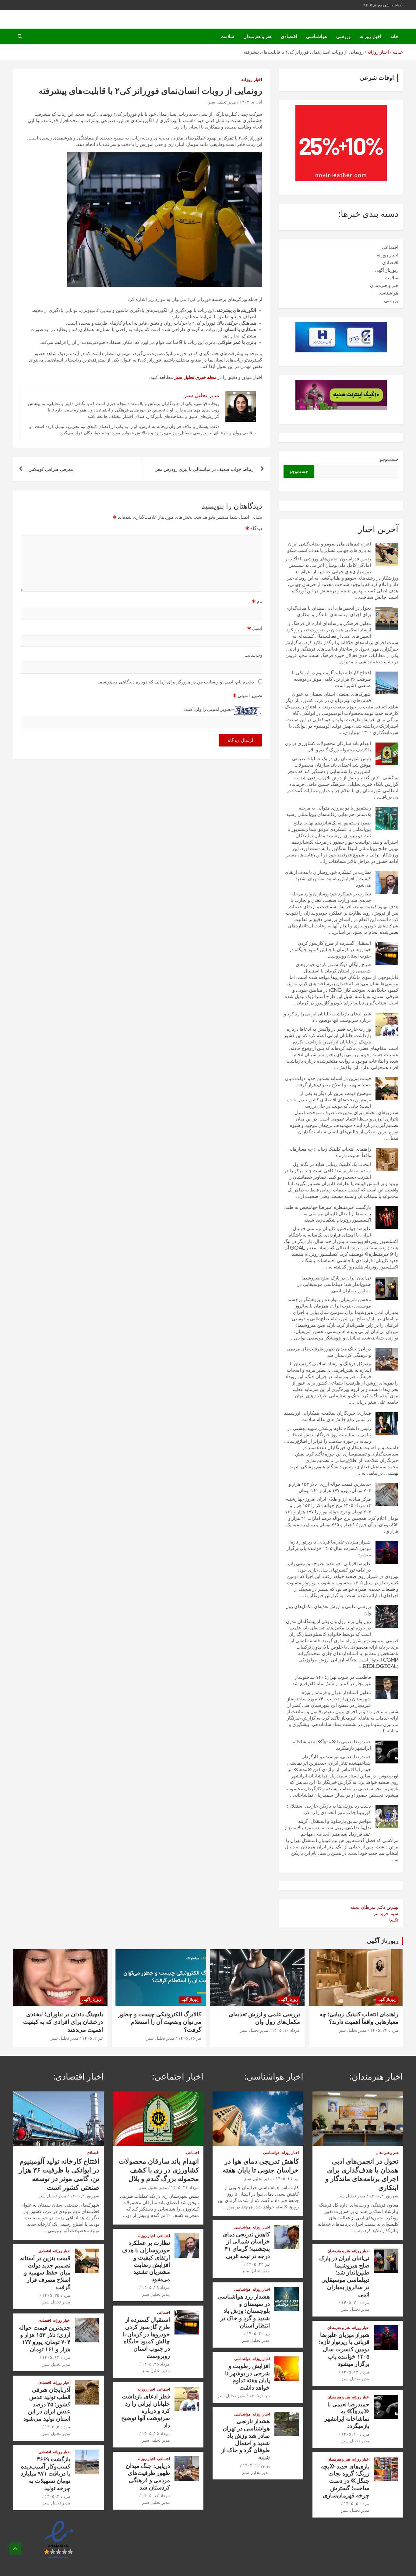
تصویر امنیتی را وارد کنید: (208, 709)
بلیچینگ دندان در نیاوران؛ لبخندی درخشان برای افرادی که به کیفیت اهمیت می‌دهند (63, 2022)
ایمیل (255, 628)
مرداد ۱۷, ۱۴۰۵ (156, 2496)
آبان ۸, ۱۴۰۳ (251, 102)
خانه (394, 36)
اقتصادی (289, 36)
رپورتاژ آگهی (387, 270)
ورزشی (343, 36)
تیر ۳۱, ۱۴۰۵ (287, 2179)
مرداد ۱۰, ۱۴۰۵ (286, 2030)
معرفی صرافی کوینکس (51, 469)
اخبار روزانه (370, 36)
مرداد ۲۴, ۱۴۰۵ (384, 2030)
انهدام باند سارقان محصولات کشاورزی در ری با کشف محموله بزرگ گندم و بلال (159, 2170)
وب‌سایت (253, 655)
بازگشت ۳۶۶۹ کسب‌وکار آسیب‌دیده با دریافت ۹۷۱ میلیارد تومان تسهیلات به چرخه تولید (46, 2473)
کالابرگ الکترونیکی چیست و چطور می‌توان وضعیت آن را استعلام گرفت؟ (160, 2022)
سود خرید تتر (386, 1913)
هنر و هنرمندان (257, 36)
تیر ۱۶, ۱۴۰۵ (190, 2038)
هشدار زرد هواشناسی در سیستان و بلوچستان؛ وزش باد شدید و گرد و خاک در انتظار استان (244, 2311)
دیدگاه (254, 528)
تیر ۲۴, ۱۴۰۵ (258, 2264)
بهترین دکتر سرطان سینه (374, 1907)
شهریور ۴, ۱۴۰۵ (384, 2196)
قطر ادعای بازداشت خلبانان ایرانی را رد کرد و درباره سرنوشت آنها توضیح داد (146, 2411)
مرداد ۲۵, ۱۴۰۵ (156, 2364)
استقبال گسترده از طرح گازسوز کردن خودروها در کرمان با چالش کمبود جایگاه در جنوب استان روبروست (330, 949)
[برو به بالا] (15, 2549)
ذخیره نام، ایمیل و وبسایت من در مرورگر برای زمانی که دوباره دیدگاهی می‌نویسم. (176, 682)
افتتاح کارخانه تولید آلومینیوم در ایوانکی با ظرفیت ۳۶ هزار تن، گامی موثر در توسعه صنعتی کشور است (331, 679)
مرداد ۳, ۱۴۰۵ (58, 2496)
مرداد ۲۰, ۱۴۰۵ (355, 2303)
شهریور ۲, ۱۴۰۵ (85, 2196)
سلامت (227, 36)
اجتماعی (390, 247)
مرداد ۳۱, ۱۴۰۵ (185, 2187)
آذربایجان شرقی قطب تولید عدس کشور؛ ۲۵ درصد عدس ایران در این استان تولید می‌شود (47, 2404)
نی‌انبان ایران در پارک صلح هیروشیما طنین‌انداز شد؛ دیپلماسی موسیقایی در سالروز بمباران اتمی (334, 1284)
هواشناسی (317, 36)
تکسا (394, 1920)
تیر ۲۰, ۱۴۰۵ (258, 2334)
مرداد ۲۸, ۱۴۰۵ (156, 2287)
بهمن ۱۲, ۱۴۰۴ (256, 2465)
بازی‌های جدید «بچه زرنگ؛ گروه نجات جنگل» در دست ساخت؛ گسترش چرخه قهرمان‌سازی (345, 2481)
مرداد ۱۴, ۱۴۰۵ (355, 2372)
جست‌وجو (389, 459)
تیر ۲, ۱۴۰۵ (93, 2038)
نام (257, 601)
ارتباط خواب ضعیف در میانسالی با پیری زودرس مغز (205, 469)
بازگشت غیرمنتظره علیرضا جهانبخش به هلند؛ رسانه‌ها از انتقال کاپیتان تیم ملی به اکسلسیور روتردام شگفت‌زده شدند (328, 1214)
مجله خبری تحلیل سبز (195, 377)
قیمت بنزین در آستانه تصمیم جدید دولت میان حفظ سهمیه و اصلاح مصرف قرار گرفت (45, 2272)
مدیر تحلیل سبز (222, 102)
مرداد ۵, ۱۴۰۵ (357, 2504)
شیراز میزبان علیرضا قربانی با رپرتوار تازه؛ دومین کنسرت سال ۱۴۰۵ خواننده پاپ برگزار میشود (329, 1548)
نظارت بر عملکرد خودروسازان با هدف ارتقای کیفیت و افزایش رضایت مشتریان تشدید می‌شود (328, 879)
